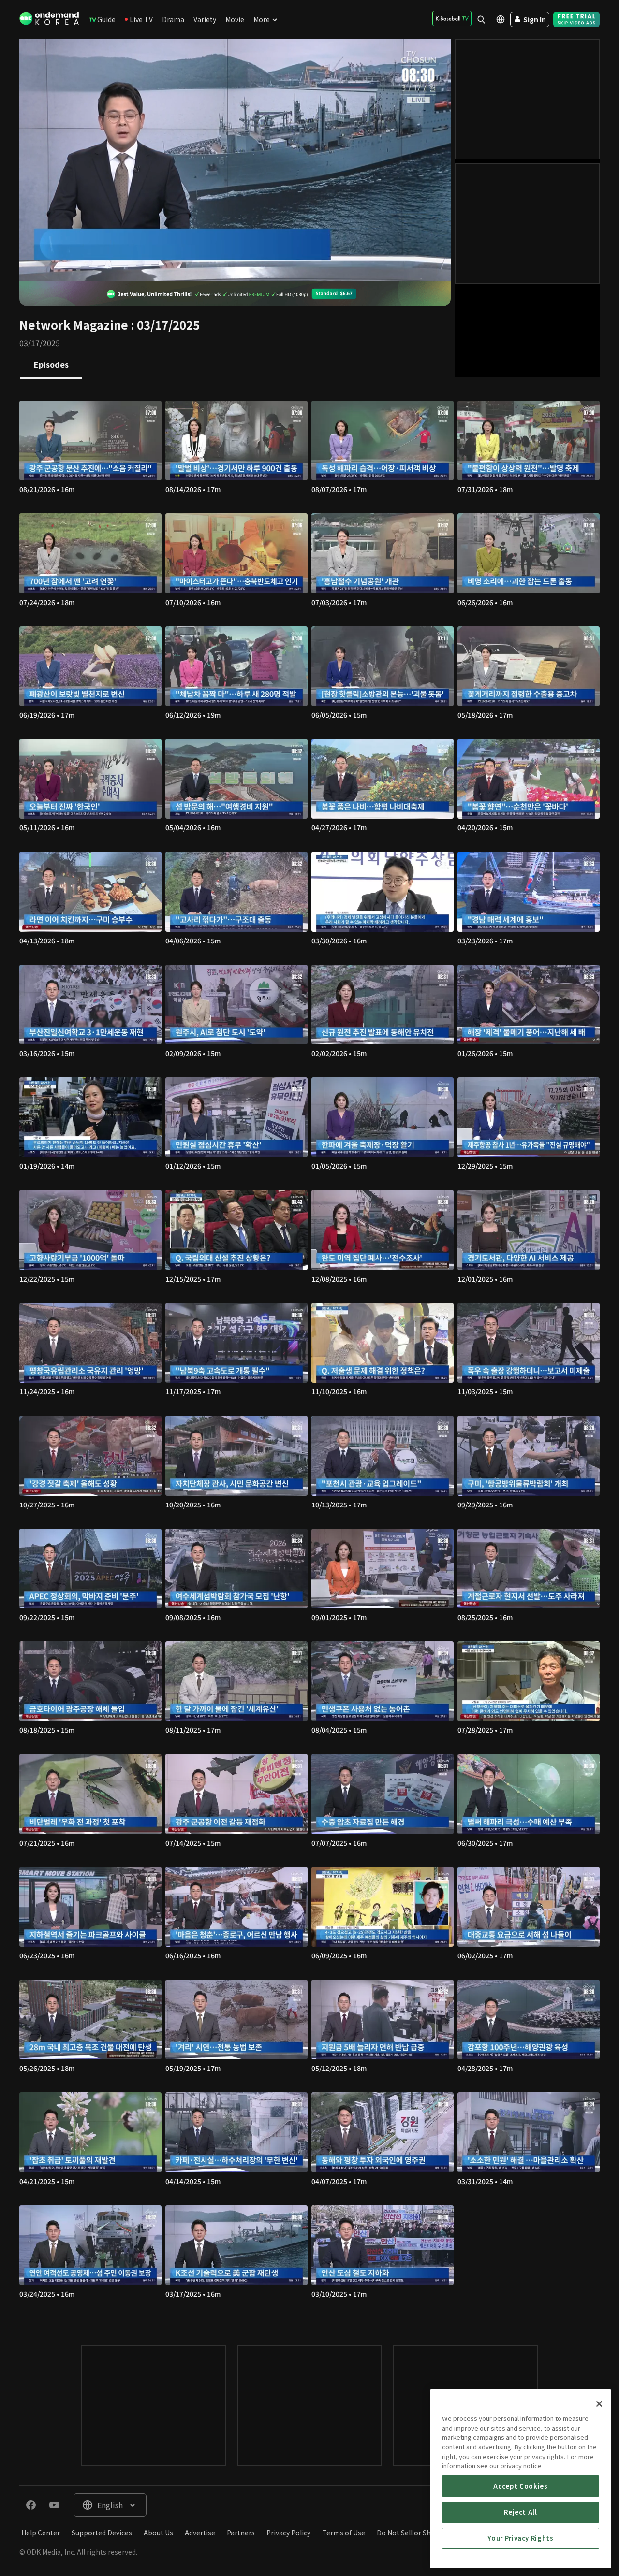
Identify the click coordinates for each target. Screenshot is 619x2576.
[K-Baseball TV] (452, 18)
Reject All (521, 2512)
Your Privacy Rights (520, 2538)
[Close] (599, 2404)
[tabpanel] (309, 1353)
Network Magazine (74, 325)
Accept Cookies (520, 2486)
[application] (235, 160)
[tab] (51, 365)
